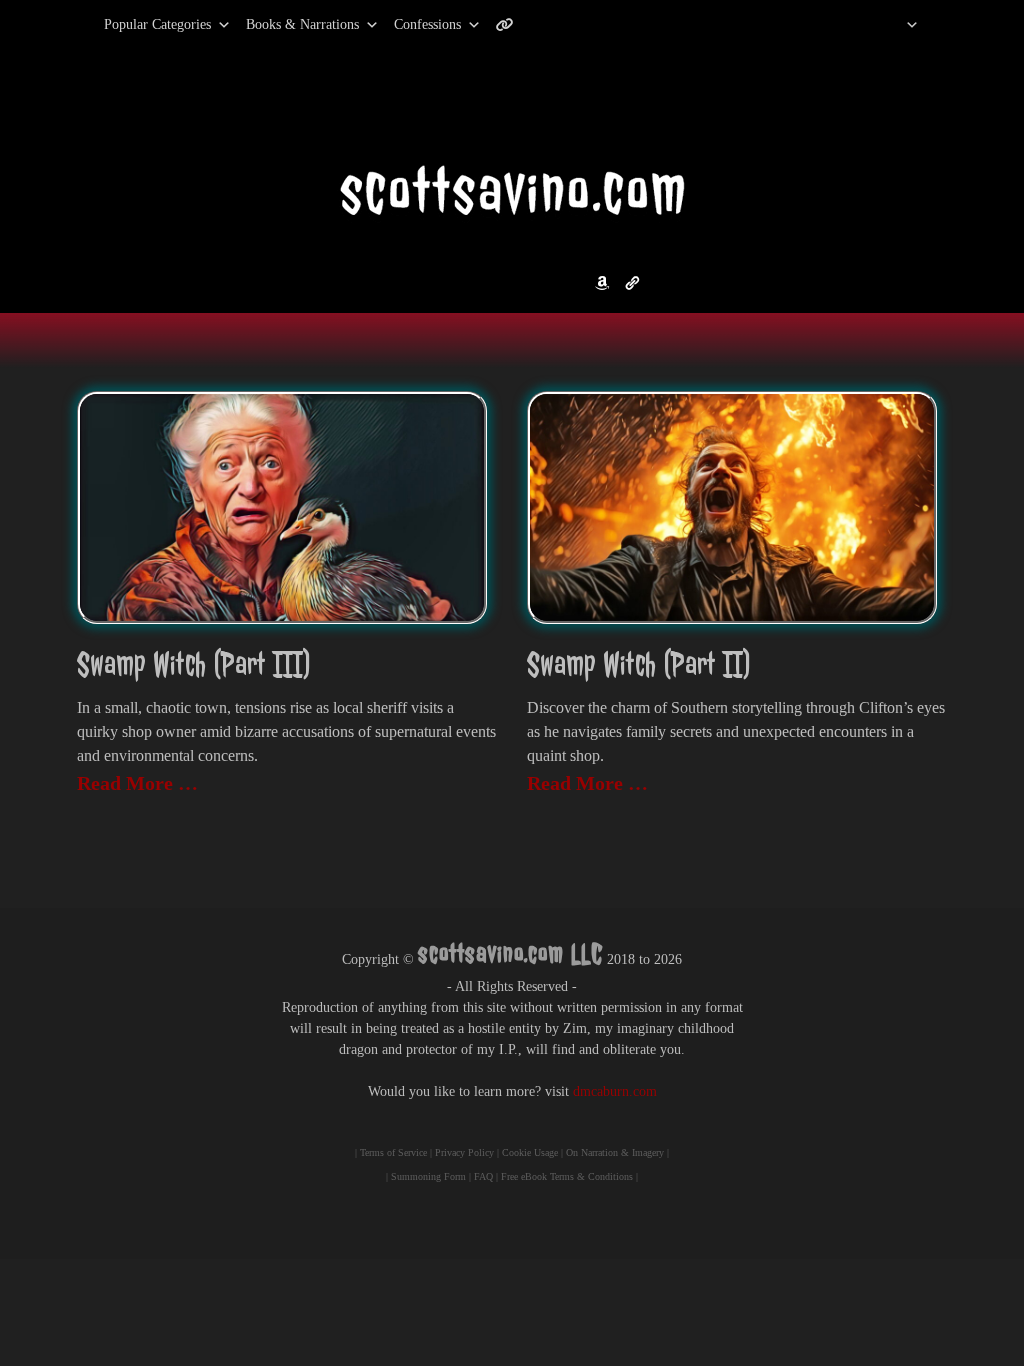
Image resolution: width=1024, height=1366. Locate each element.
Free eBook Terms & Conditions (567, 1176)
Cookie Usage (530, 1152)
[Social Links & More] (512, 25)
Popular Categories (136, 24)
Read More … (137, 783)
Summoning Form (428, 1176)
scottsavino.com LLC (510, 953)
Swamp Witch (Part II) (639, 664)
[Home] (886, 25)
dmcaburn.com (615, 1091)
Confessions (427, 24)
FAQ (483, 1176)
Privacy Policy (464, 1152)
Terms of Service (393, 1152)
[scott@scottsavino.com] (585, 25)
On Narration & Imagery (615, 1152)
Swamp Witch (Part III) (194, 664)
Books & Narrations (302, 24)
